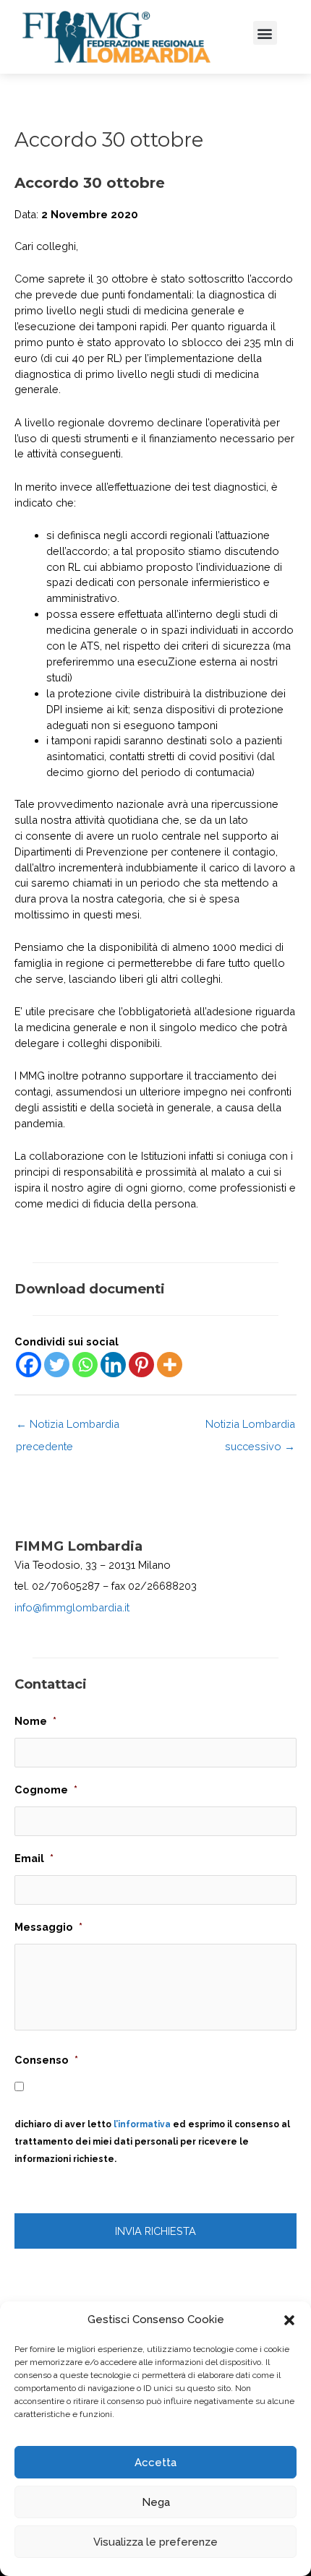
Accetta (155, 2463)
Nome (35, 1721)
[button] (289, 2320)
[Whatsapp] (85, 1365)
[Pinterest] (141, 1365)
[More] (170, 1365)
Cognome (46, 1789)
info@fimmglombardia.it (72, 1607)
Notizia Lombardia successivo (250, 1427)
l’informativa (142, 2124)
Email (34, 1858)
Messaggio (48, 1927)
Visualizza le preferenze (155, 2542)
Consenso (46, 2060)
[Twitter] (57, 1365)
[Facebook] (29, 1365)
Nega (156, 2502)
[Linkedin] (113, 1365)
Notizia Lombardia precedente (68, 1427)
